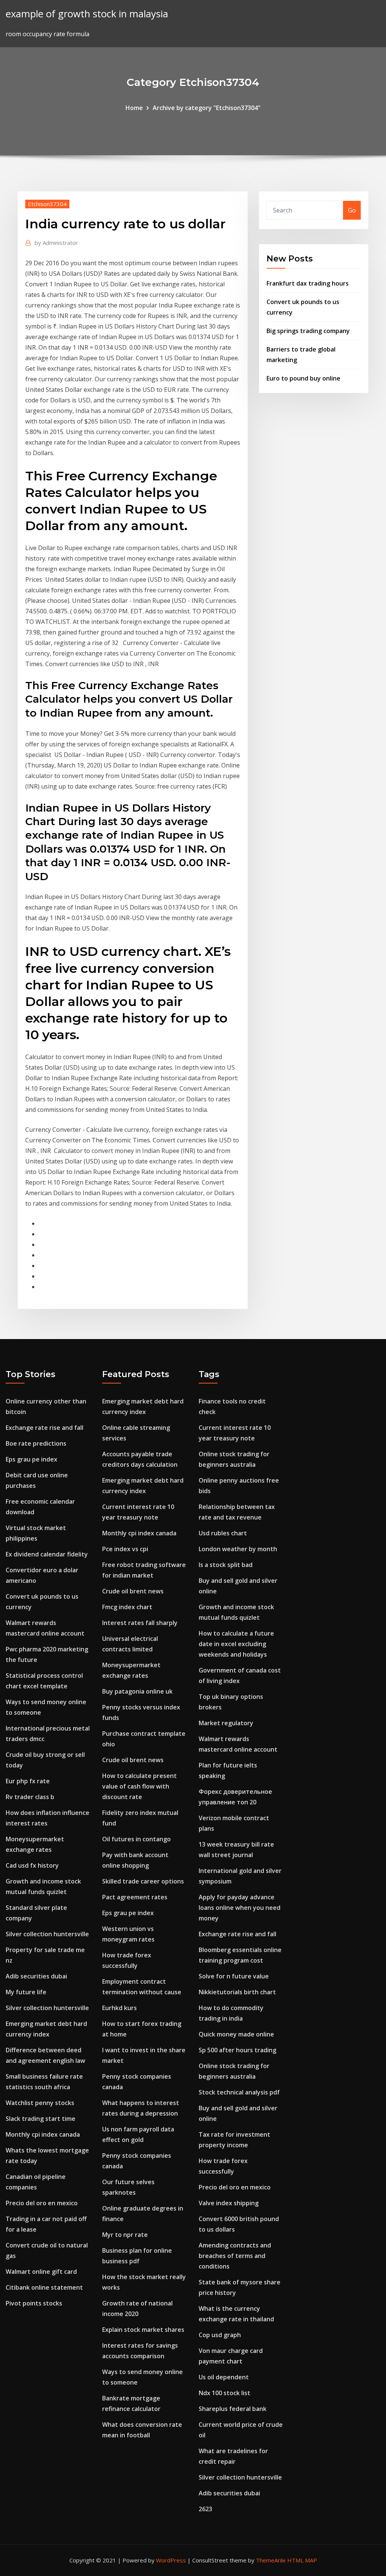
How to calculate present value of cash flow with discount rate (139, 1786)
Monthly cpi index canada (43, 2134)
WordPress (171, 2560)
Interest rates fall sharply (140, 1623)
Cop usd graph (220, 2335)
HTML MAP (302, 2560)
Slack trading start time (41, 2119)
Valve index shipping (229, 2203)
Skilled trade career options (143, 1881)
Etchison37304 (47, 204)
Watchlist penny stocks (40, 2103)
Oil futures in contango (136, 1839)
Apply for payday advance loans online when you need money (240, 1908)
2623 (205, 2509)
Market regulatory (226, 1723)
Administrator (56, 243)
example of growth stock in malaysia (87, 14)
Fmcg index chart (127, 1607)
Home (134, 108)
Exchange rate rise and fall (44, 1428)
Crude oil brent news (133, 1591)
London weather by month (238, 1549)
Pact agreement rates (135, 1897)
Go (352, 210)
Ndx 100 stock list (224, 2393)
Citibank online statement (44, 2287)
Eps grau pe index (31, 1459)
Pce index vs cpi (125, 1549)
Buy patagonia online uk (137, 1691)
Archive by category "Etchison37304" (207, 108)
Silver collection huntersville (47, 1934)
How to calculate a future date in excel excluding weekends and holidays (236, 1644)
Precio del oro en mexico (42, 2203)
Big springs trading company (308, 331)
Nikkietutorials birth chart (237, 1992)
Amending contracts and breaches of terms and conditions (235, 2256)
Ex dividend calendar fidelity (47, 1554)
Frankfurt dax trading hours (308, 283)
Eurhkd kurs (119, 2008)
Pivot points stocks (34, 2303)
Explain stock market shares (143, 2330)
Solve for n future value (234, 1976)
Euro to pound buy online (303, 378)
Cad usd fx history (32, 1865)
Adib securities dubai (36, 1976)
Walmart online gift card (41, 2272)
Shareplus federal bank (233, 2409)
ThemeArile (271, 2560)
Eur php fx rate (28, 1781)
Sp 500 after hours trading (237, 2050)
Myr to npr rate (125, 2235)
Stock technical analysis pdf (239, 2092)
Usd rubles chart (223, 1533)
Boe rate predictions (36, 1443)
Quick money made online (236, 2034)
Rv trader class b (30, 1797)
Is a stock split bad (226, 1565)
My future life (26, 1992)
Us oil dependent (224, 2377)
